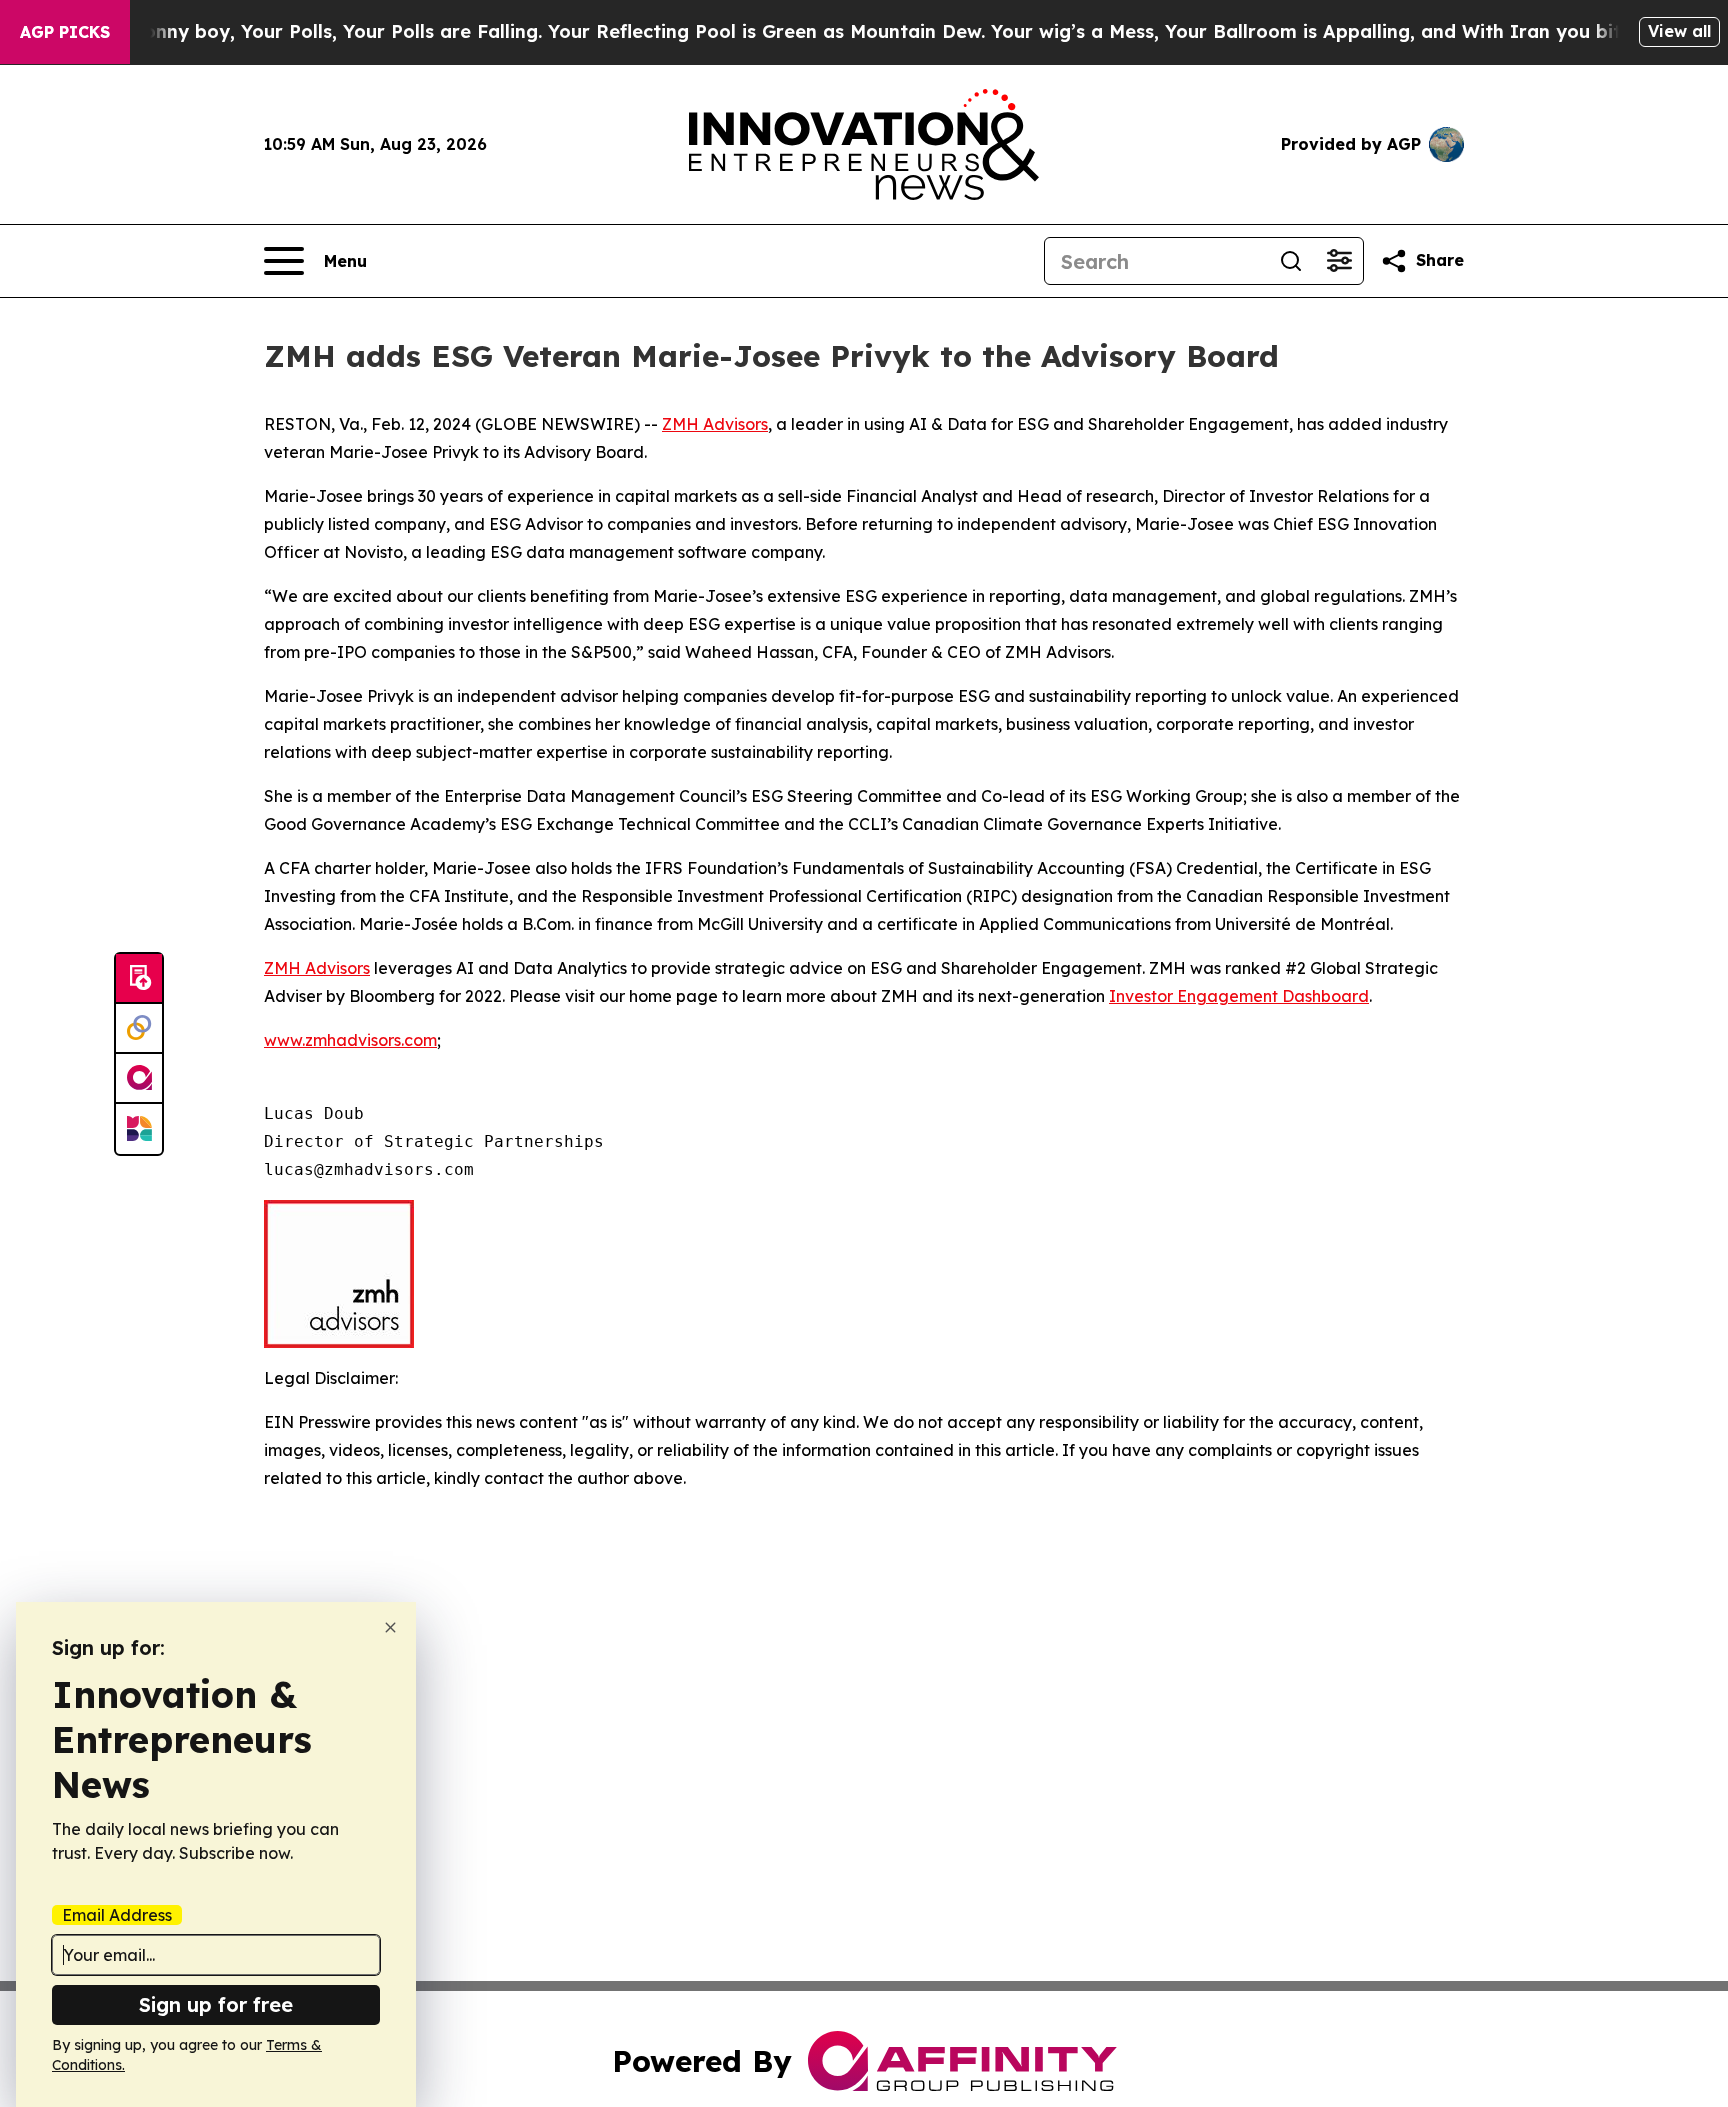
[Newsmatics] (139, 1129)
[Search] (1291, 261)
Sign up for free (216, 2004)
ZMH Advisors (715, 424)
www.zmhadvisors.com (350, 1040)
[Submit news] (139, 979)
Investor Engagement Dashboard (1239, 996)
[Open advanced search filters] (1339, 261)
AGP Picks (65, 32)
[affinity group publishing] (139, 1079)
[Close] (390, 1627)
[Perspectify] (139, 1029)
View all (1679, 31)
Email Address (117, 1915)
